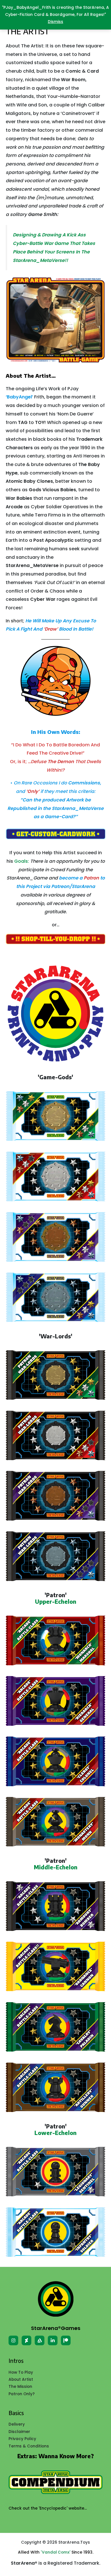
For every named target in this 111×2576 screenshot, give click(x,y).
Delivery (17, 2424)
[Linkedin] (53, 2340)
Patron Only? (22, 2394)
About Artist (21, 2379)
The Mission (20, 2387)
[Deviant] (26, 2340)
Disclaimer (19, 2432)
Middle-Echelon (56, 1867)
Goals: (22, 861)
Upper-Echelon (56, 1601)
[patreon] (66, 2340)
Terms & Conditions (29, 2446)
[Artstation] (40, 2340)
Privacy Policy (22, 2439)
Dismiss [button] (55, 22)
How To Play (21, 2372)
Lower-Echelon (55, 2133)
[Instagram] (13, 2340)
